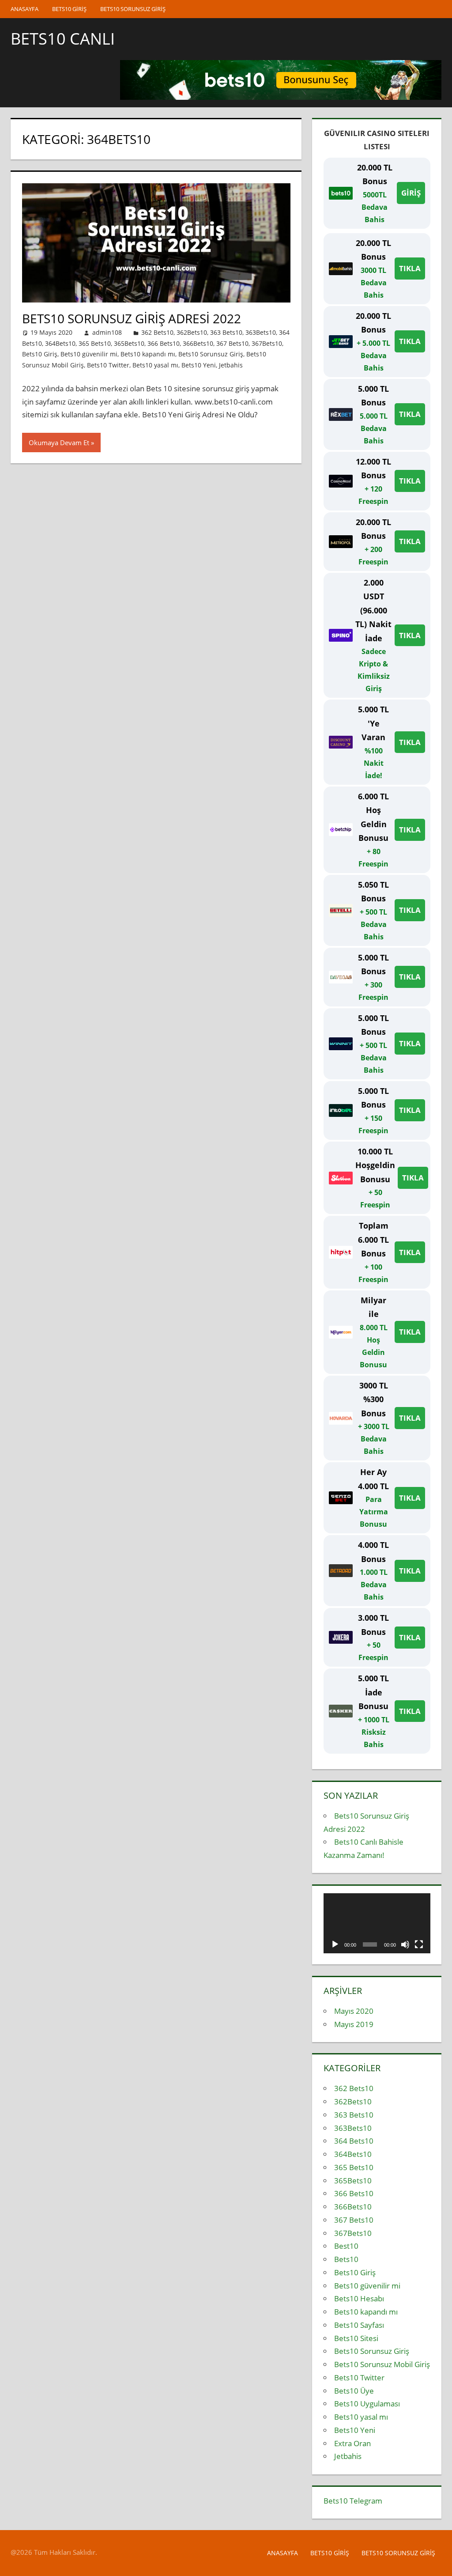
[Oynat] (335, 1944)
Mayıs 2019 (354, 2024)
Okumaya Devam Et (59, 443)
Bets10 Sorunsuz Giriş (133, 9)
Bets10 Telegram (353, 2501)
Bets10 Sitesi (356, 2338)
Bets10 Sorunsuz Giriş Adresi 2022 (132, 318)
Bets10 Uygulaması (367, 2404)
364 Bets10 (354, 2141)
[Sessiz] (405, 1944)
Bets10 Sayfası (359, 2325)
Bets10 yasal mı (155, 365)
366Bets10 (198, 343)
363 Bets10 (226, 332)
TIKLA (410, 268)
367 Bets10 (232, 343)
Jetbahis (231, 365)
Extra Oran (352, 2443)
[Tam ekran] (419, 1944)
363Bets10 (261, 332)
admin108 (107, 332)
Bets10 (346, 2259)
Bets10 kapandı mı (148, 354)
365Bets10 (129, 343)
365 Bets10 (95, 343)
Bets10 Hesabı (359, 2298)
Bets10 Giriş (69, 9)
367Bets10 (267, 343)
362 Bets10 (157, 332)
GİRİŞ (411, 193)
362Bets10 (192, 332)
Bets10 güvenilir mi (89, 354)
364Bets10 (60, 343)
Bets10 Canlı (63, 39)
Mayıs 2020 (354, 2011)
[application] (377, 1923)
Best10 (346, 2246)
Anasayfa (24, 9)
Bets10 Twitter (108, 365)
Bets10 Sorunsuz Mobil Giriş (382, 2364)
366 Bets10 (164, 343)
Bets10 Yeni (199, 365)
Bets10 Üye (354, 2391)
